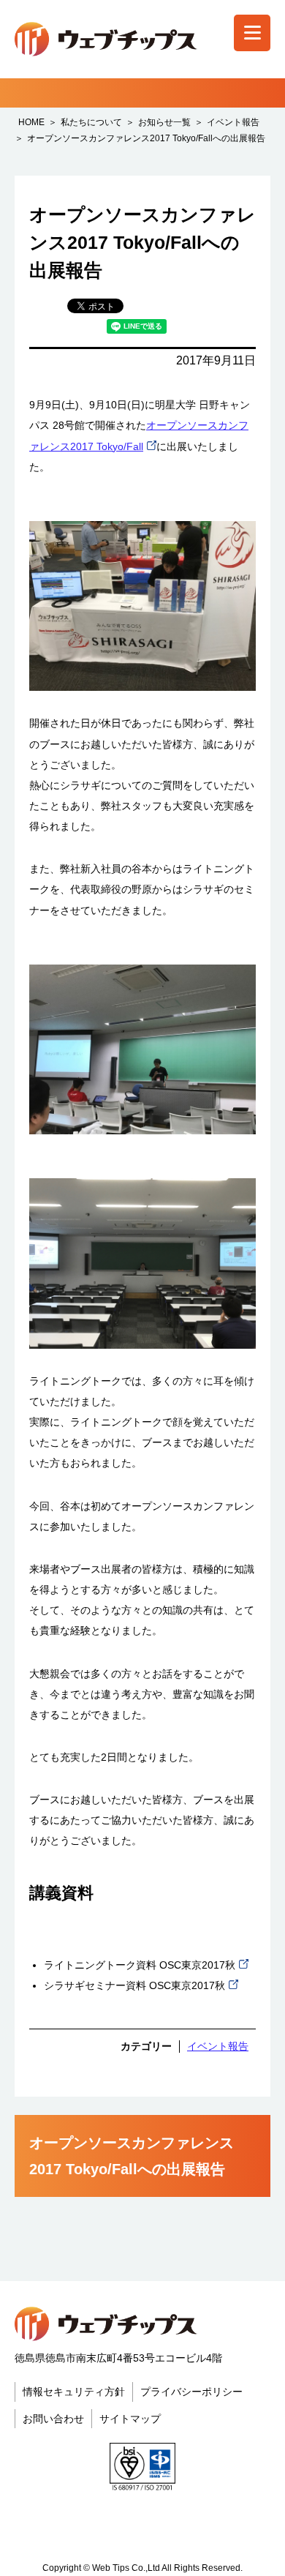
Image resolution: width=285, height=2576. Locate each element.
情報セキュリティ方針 (74, 2392)
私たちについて (91, 122)
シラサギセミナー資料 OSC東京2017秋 (134, 1985)
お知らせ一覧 (164, 122)
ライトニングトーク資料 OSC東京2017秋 (140, 1965)
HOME (31, 122)
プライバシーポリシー (191, 2392)
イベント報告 (233, 122)
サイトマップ (130, 2419)
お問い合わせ (53, 2419)
